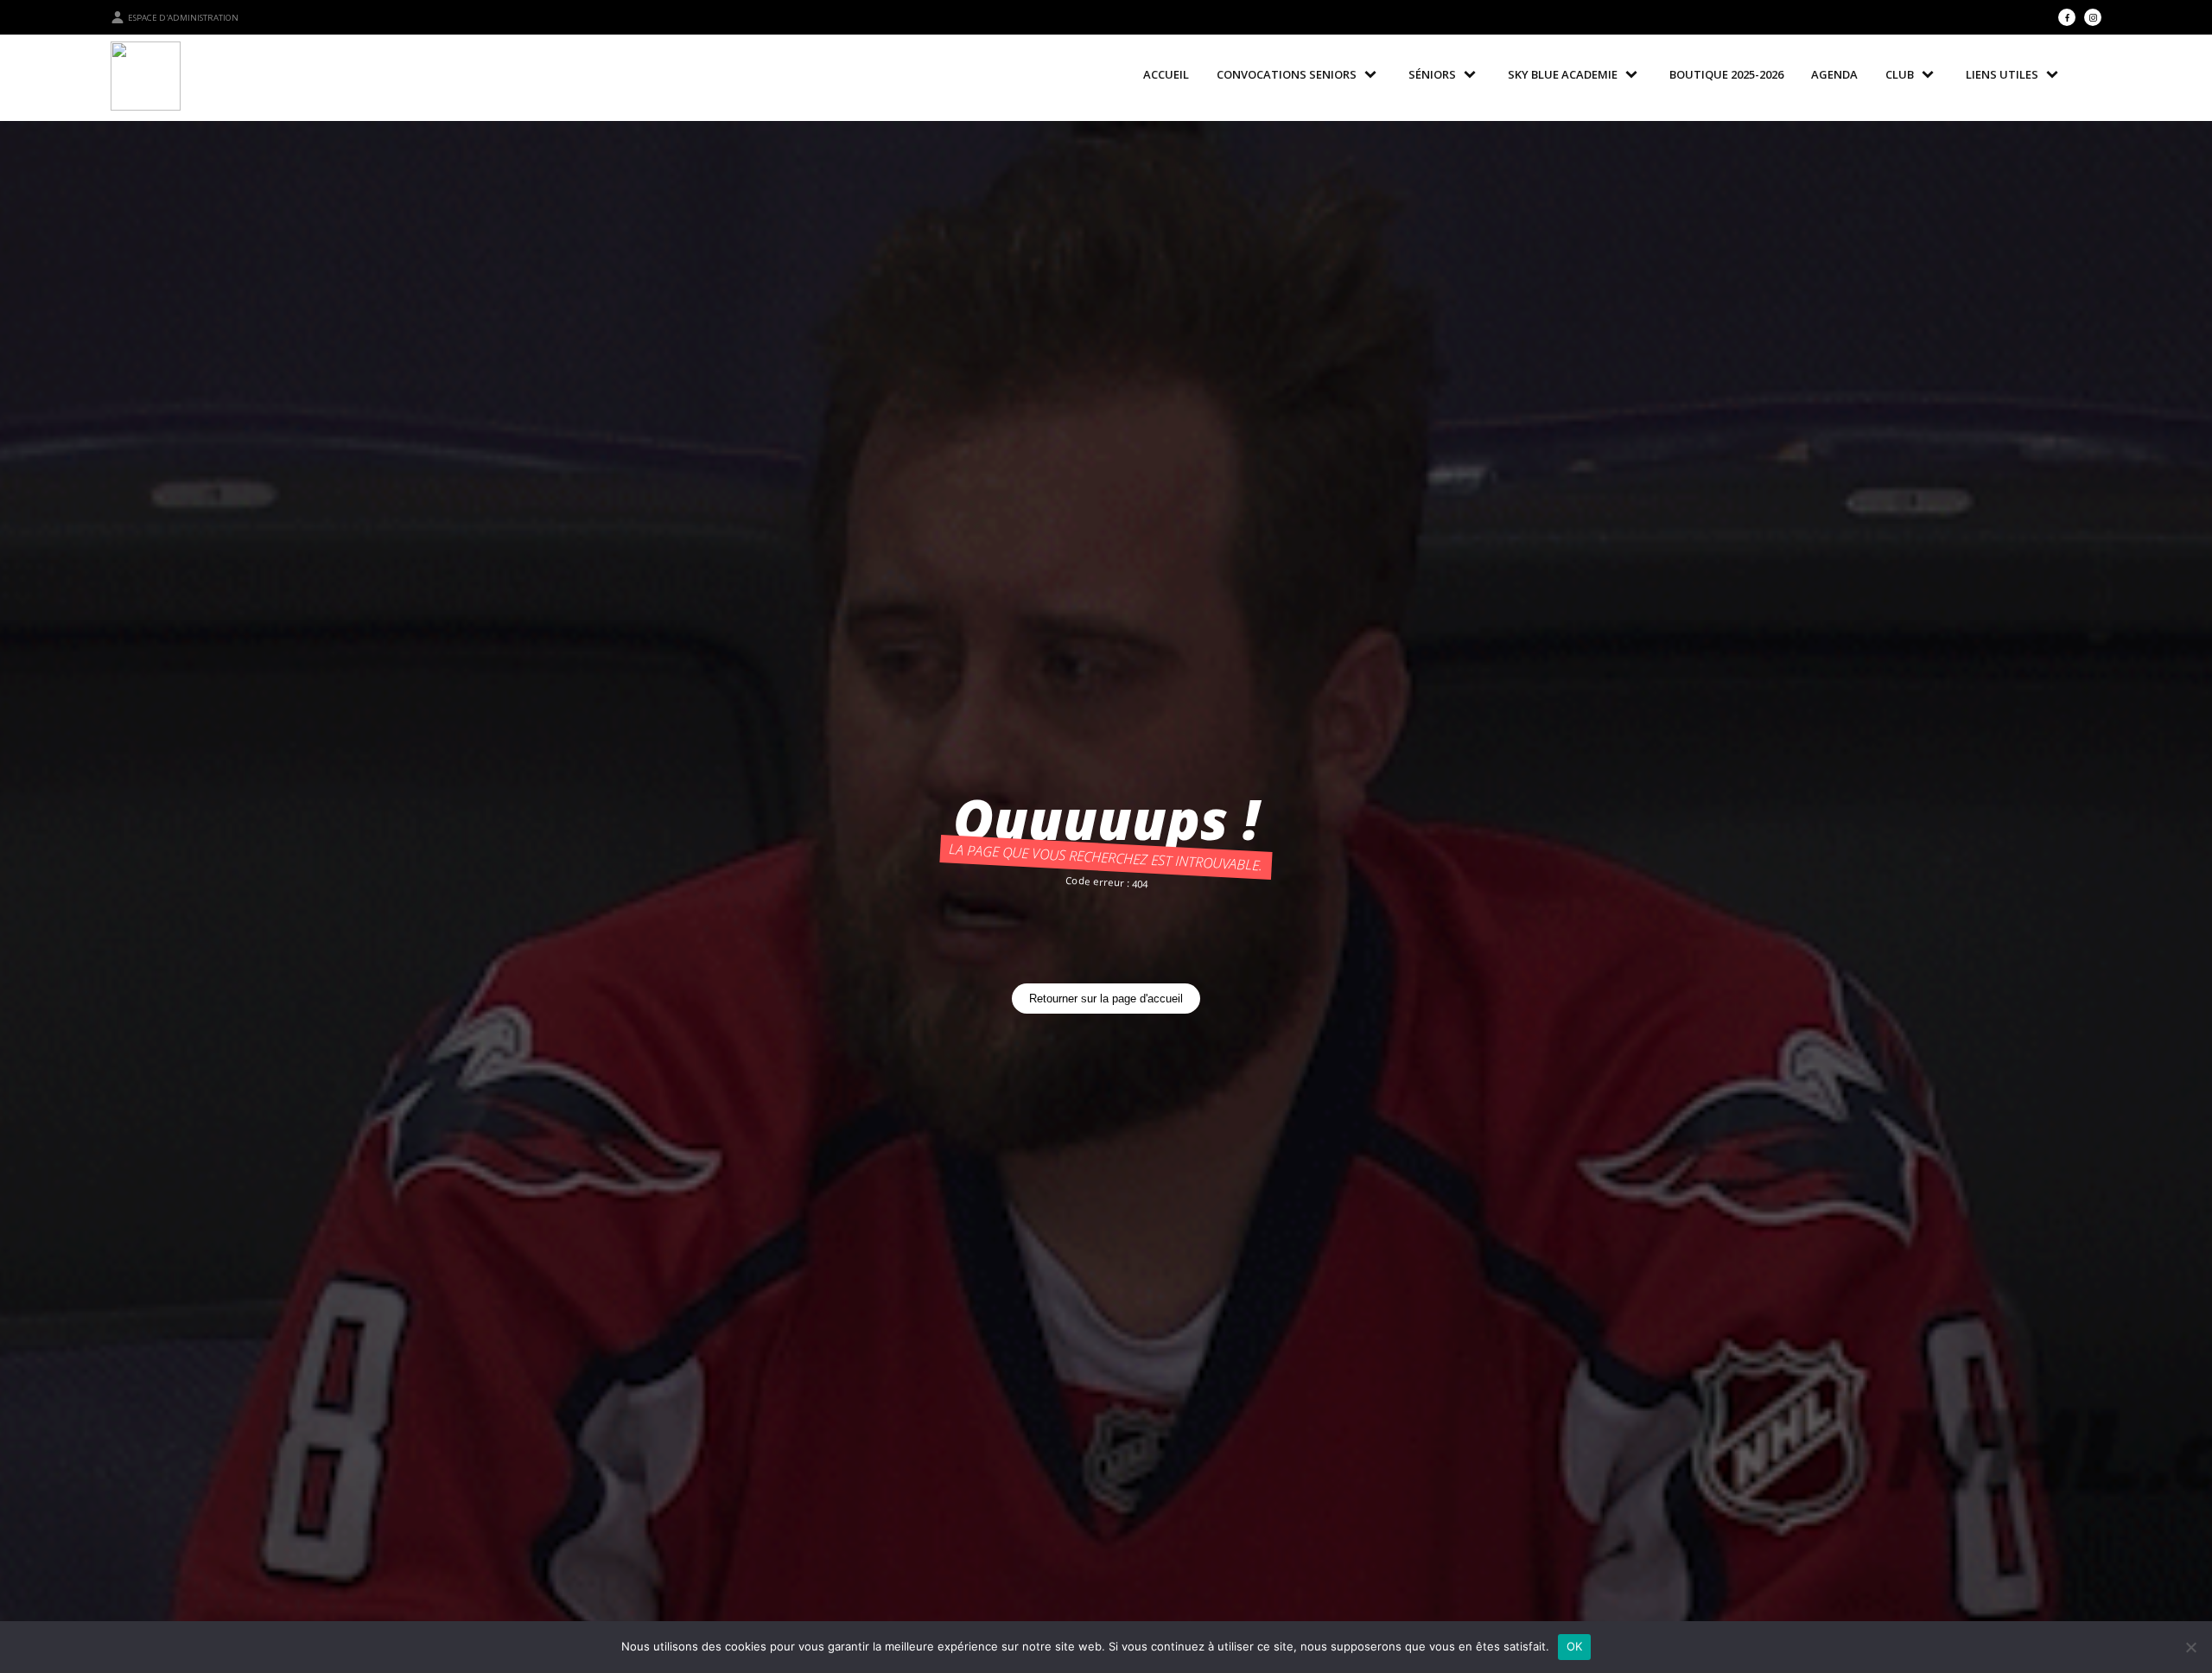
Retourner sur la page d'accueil (1106, 999)
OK (1575, 1646)
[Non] (2190, 1647)
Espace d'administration (183, 18)
